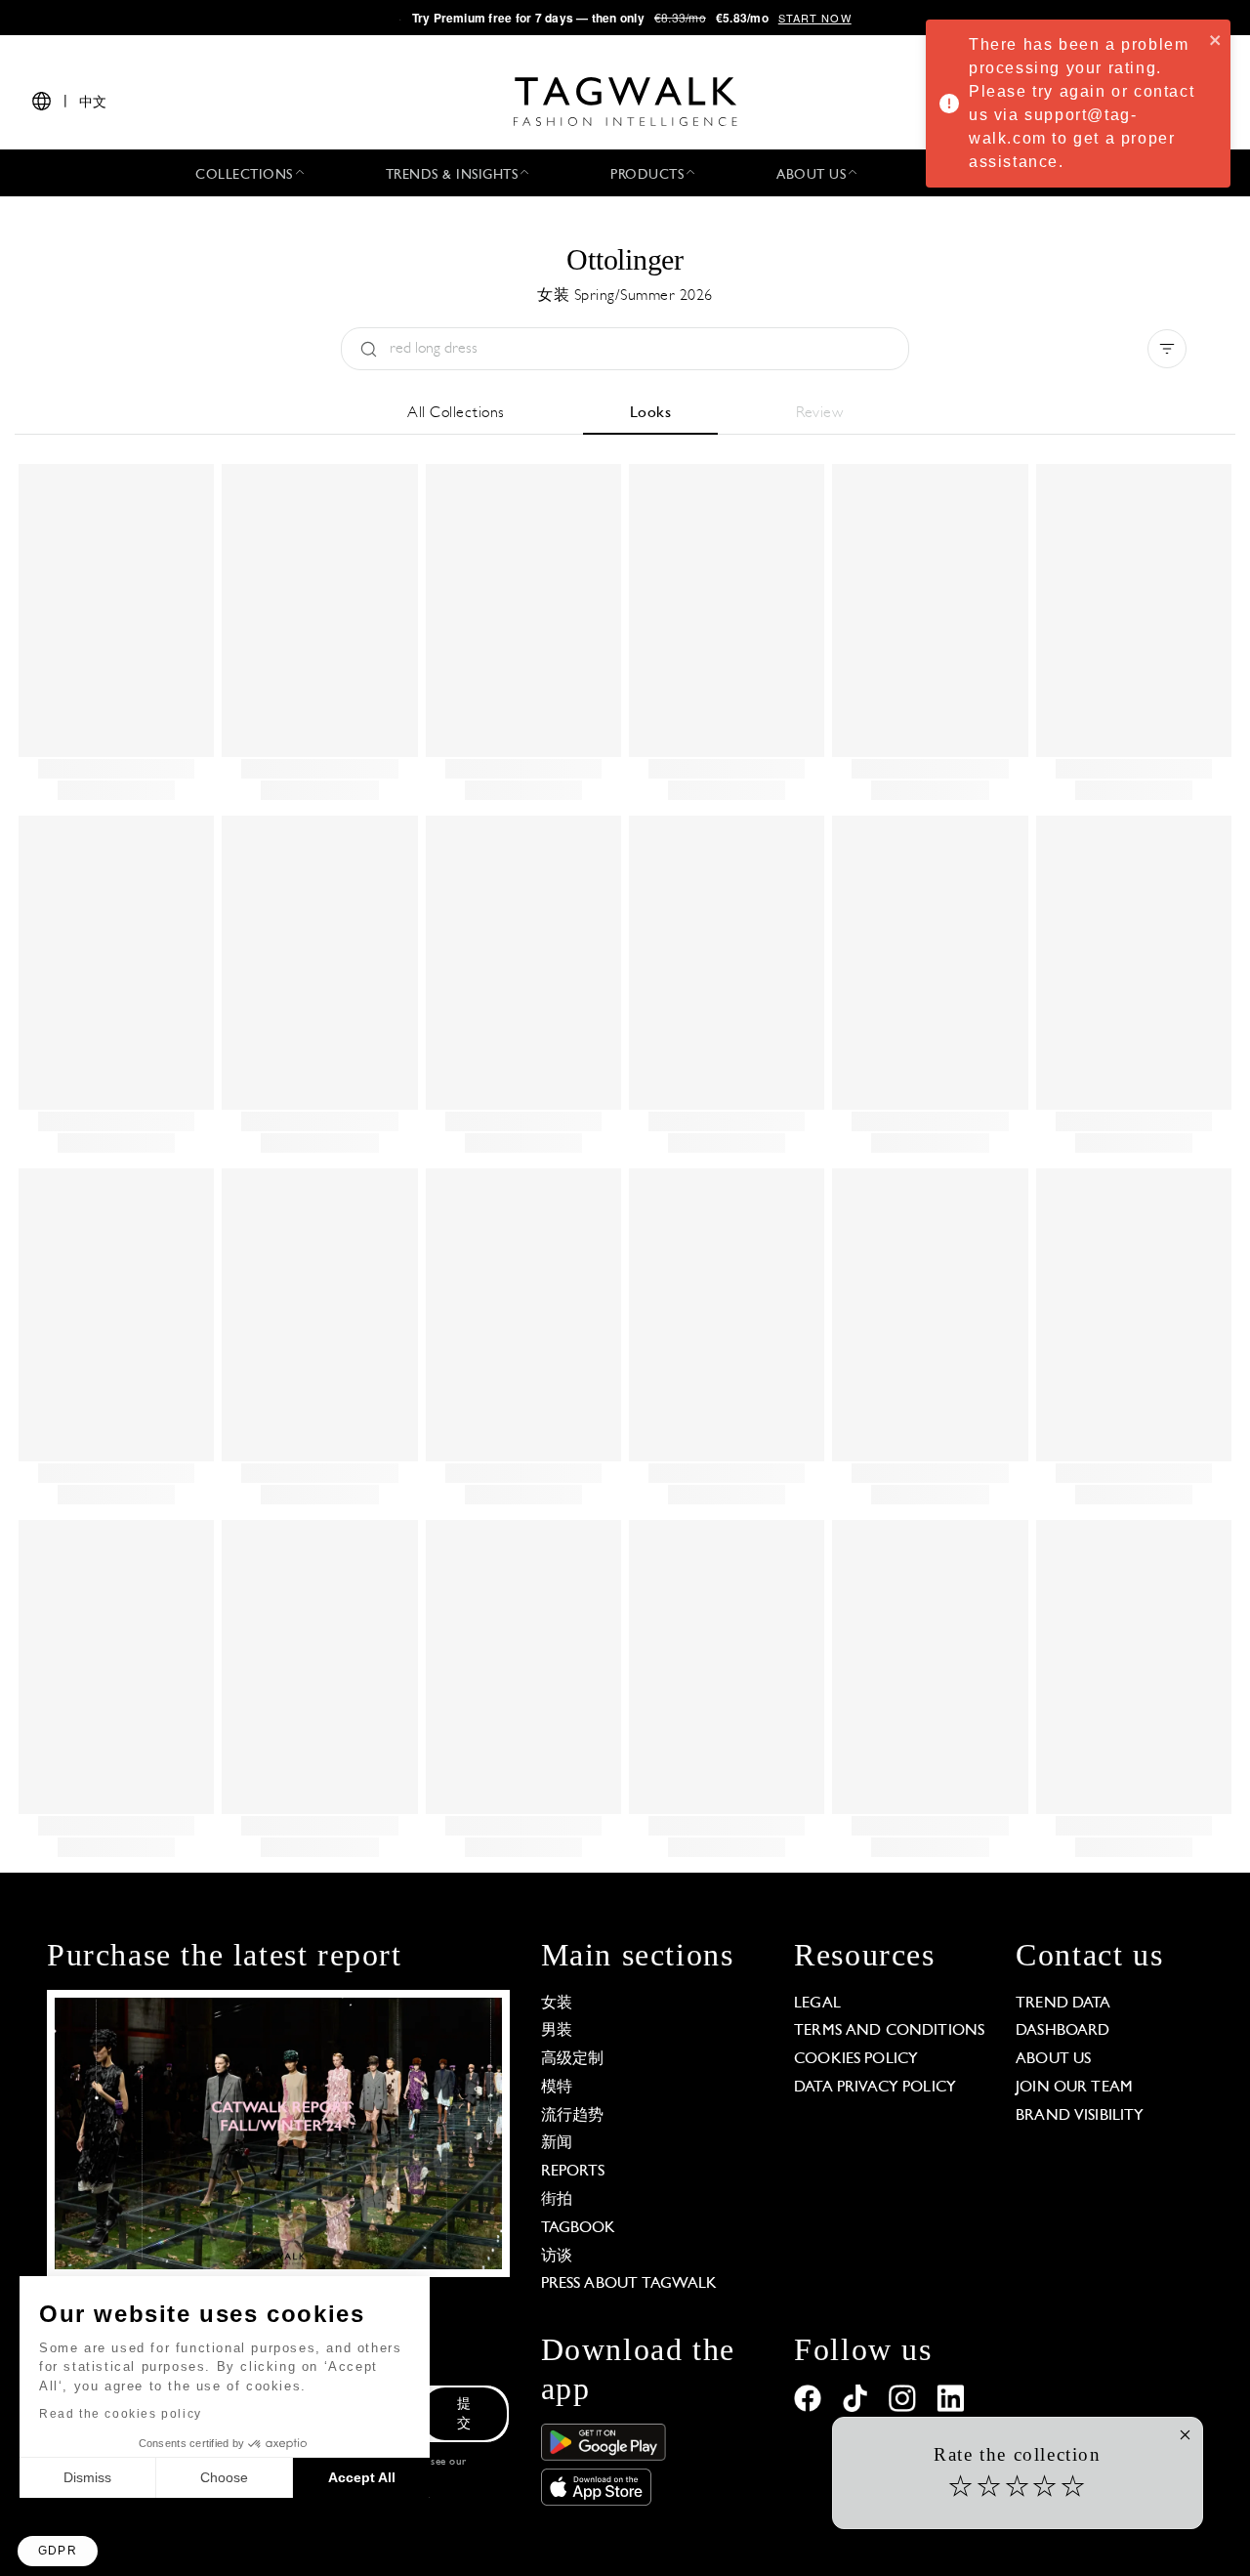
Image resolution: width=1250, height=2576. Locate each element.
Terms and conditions (889, 2031)
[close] (1216, 39)
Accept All (362, 2477)
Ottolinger (625, 259)
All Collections (456, 413)
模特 (557, 2088)
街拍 (557, 2200)
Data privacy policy (875, 2088)
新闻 (557, 2143)
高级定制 (573, 2059)
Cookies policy (856, 2059)
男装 (557, 2031)
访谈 (557, 2257)
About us (1053, 2059)
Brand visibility (1080, 2116)
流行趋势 (573, 2116)
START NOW (815, 18)
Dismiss (87, 2477)
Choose (224, 2477)
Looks (651, 413)
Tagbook (579, 2228)
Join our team (1074, 2088)
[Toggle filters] (1167, 349)
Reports (573, 2172)
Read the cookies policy (121, 2414)
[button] (58, 2551)
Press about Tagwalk (629, 2284)
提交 (464, 2414)
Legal (817, 2004)
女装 (557, 2004)
